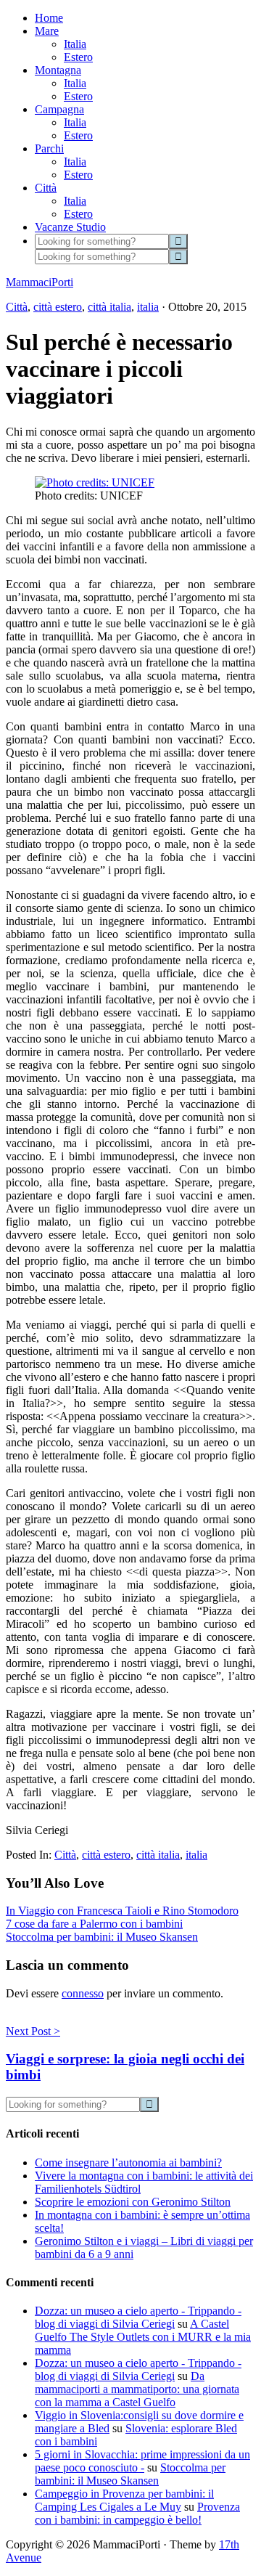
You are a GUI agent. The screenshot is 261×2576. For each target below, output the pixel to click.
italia (148, 307)
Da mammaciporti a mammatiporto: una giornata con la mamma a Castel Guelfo (137, 2389)
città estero (58, 307)
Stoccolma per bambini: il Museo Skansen (102, 1937)
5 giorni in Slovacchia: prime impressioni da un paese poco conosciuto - (142, 2461)
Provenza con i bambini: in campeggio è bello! (137, 2513)
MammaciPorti (40, 282)
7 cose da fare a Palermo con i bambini (94, 1924)
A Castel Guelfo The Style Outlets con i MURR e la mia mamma (143, 2337)
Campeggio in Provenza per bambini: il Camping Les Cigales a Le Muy (124, 2500)
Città (17, 307)
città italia (109, 307)
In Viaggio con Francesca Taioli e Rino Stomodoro (122, 1911)
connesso (83, 1993)
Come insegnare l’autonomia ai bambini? (128, 2163)
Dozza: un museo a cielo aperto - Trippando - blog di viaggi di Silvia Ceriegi (138, 2317)
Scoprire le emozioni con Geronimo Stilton (133, 2202)
